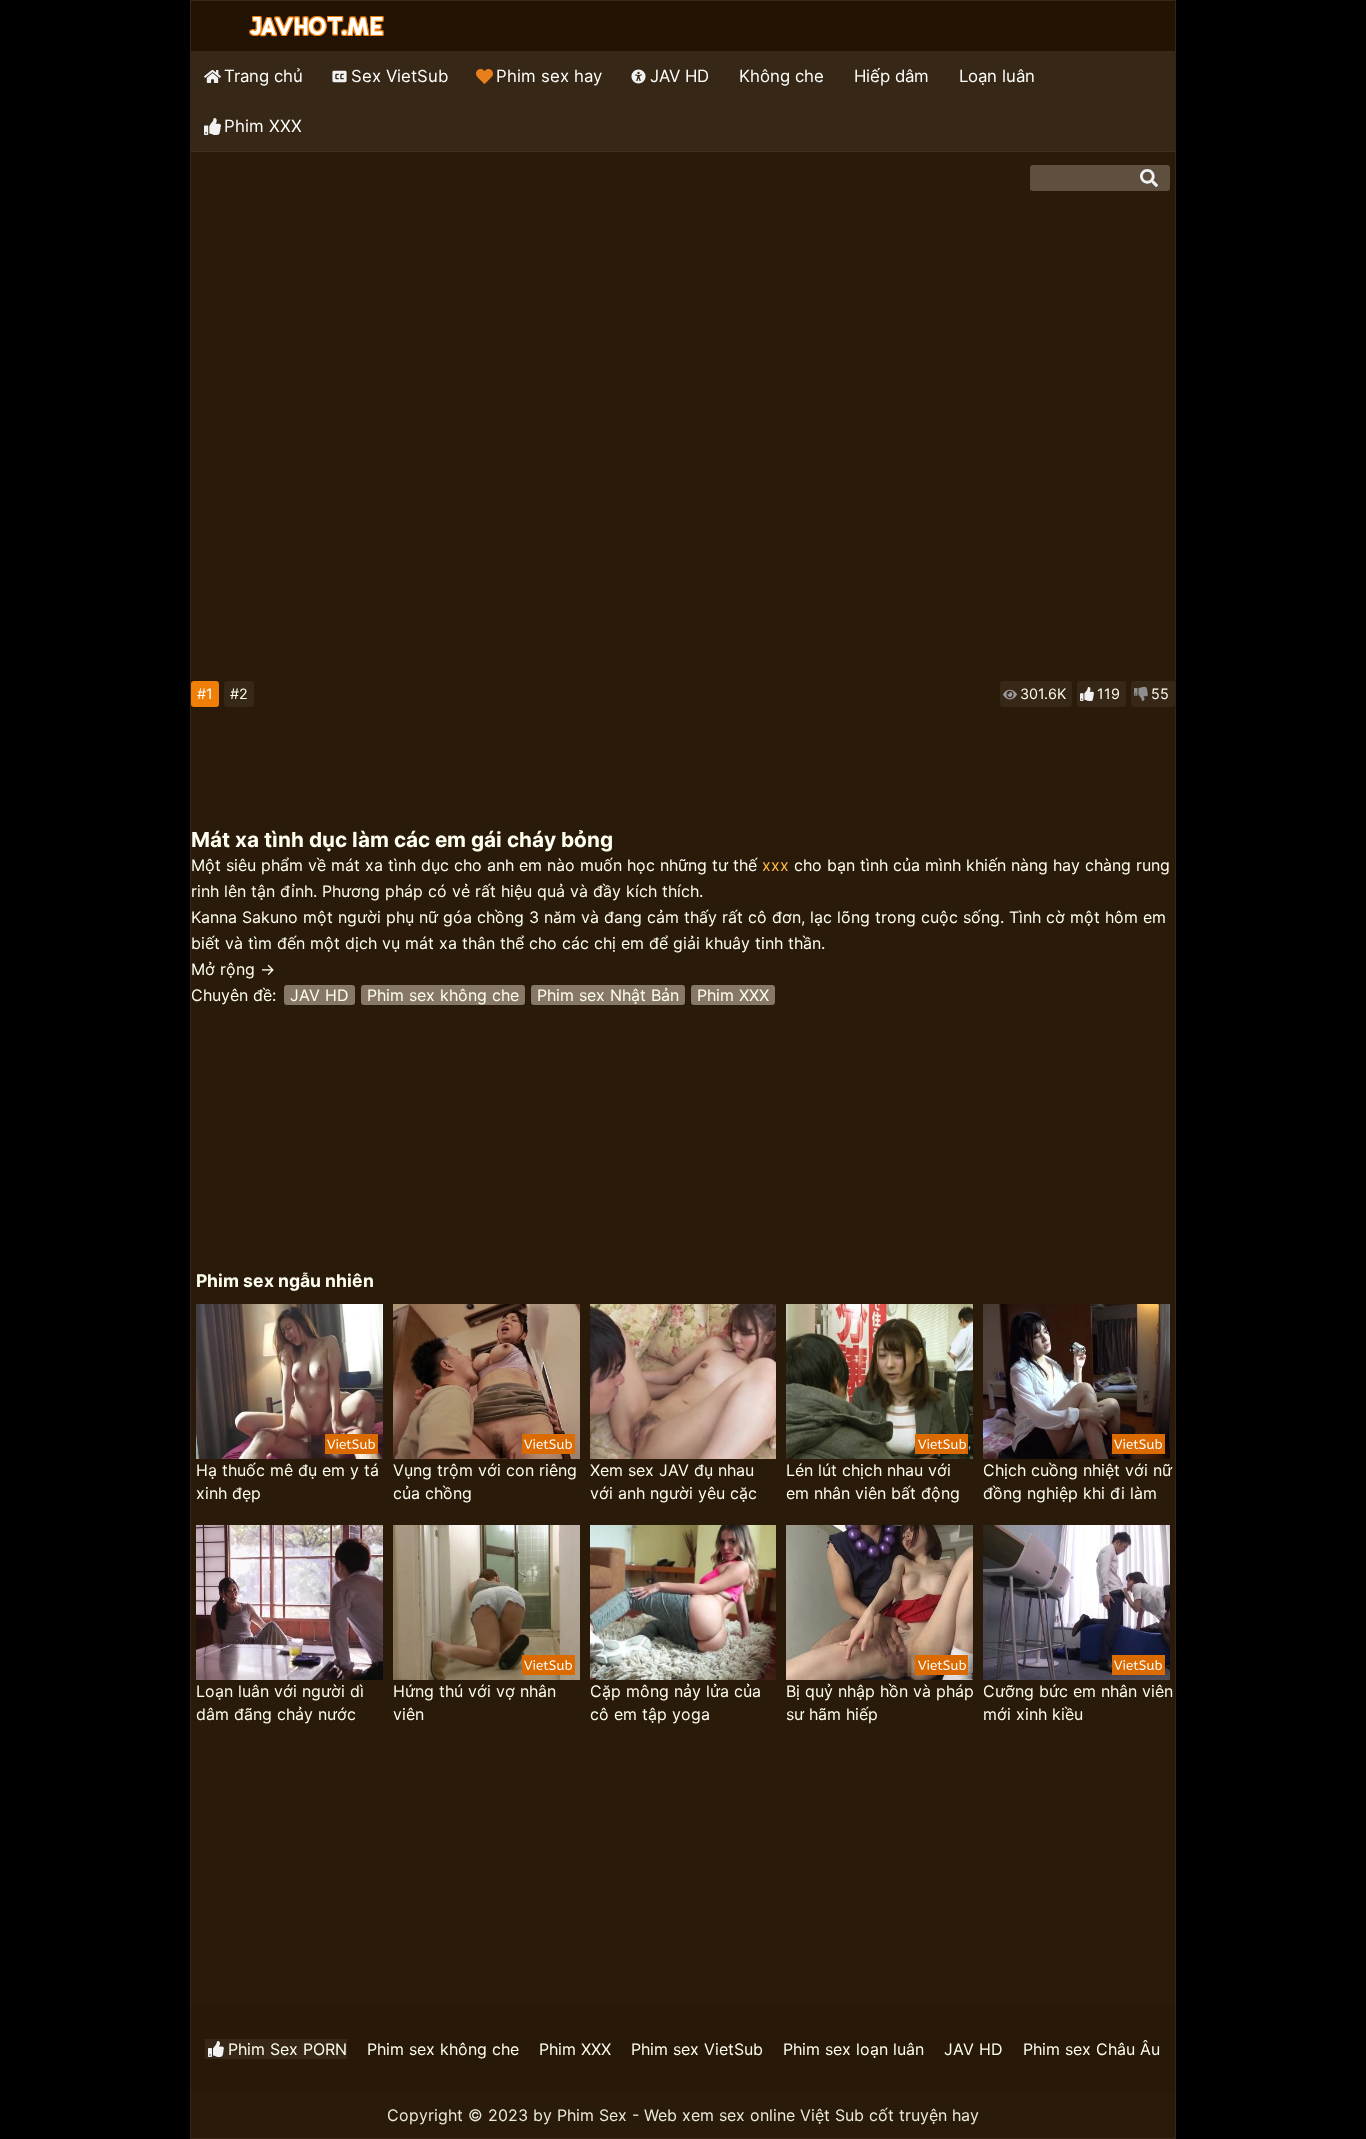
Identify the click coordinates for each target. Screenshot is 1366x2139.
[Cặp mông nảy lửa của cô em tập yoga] (683, 1602)
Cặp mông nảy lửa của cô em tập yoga (675, 1702)
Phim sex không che (443, 995)
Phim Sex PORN (287, 2049)
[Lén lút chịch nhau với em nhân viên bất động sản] (879, 1381)
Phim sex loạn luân (853, 2049)
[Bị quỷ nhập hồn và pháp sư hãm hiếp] (879, 1602)
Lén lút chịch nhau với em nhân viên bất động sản (873, 1482)
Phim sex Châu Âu (1091, 2049)
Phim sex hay (549, 76)
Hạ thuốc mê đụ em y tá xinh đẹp (287, 1481)
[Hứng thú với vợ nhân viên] (486, 1602)
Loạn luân (997, 76)
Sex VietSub (399, 76)
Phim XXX (263, 126)
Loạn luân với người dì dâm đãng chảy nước (280, 1702)
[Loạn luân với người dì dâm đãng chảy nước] (289, 1602)
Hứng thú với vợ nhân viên (474, 1702)
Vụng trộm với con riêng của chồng (485, 1481)
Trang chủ (263, 76)
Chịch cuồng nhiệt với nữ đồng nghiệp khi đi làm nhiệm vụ (1077, 1482)
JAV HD (679, 76)
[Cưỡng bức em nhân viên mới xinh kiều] (1076, 1602)
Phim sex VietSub (697, 2049)
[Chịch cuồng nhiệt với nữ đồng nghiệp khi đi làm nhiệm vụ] (1076, 1381)
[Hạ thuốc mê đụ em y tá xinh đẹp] (289, 1381)
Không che (781, 76)
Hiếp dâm (891, 76)
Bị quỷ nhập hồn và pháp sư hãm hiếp (880, 1702)
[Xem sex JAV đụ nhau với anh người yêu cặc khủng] (683, 1381)
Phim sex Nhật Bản (608, 995)
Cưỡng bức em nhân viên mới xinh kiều (1078, 1702)
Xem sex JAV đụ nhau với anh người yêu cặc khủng (673, 1482)
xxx (775, 865)
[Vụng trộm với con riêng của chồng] (486, 1381)
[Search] (1149, 178)
